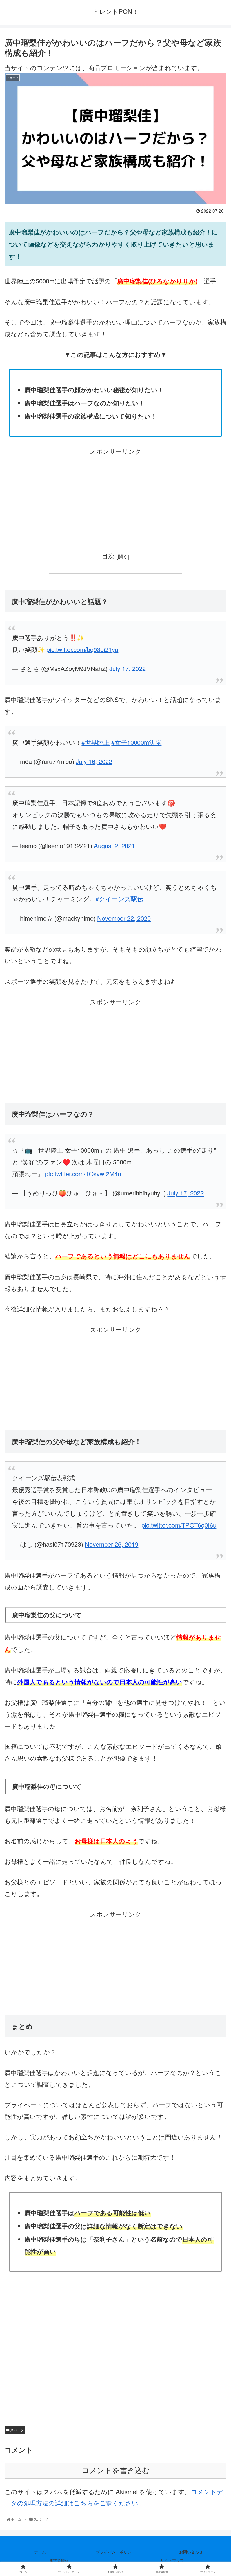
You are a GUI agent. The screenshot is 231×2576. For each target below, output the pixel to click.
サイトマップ (172, 2560)
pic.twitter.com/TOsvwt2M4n (83, 1174)
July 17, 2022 (127, 668)
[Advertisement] (115, 497)
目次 (108, 556)
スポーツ (16, 2430)
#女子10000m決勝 (136, 742)
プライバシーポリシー (115, 2552)
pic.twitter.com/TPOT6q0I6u (179, 1525)
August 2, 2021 (114, 845)
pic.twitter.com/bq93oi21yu (82, 649)
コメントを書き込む (116, 2470)
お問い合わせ (191, 2552)
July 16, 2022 (94, 761)
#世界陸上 (95, 742)
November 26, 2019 (112, 1544)
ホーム (40, 2552)
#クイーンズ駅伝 (119, 899)
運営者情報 (59, 2560)
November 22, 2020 (124, 918)
